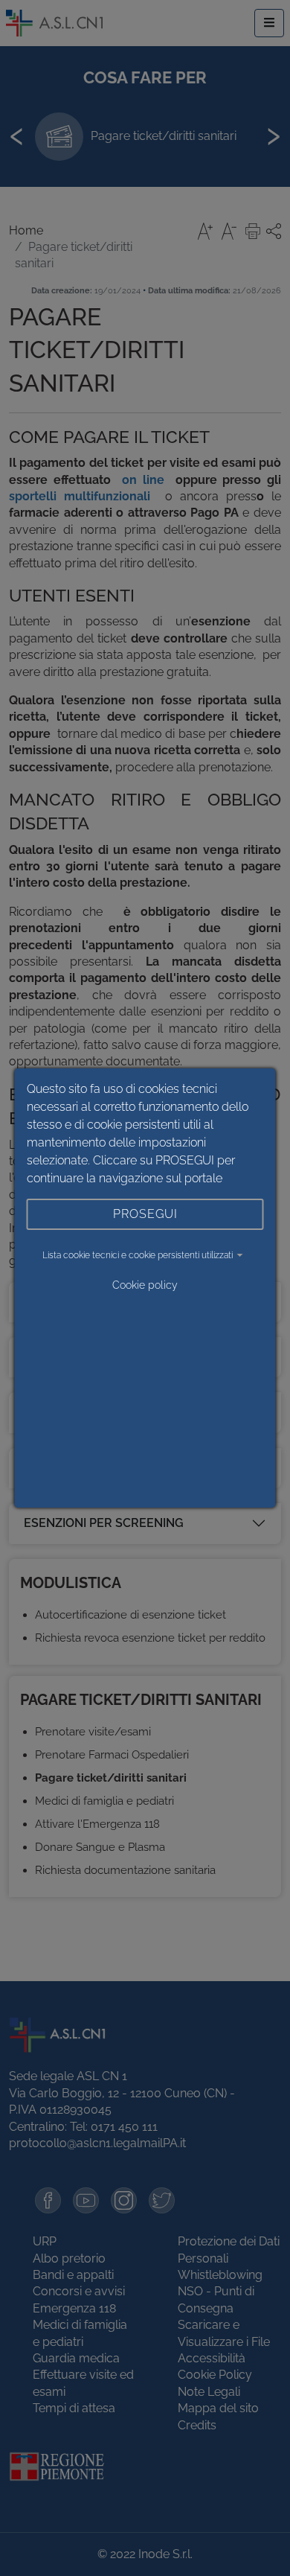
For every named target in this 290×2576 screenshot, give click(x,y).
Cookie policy (145, 1285)
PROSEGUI (145, 1214)
